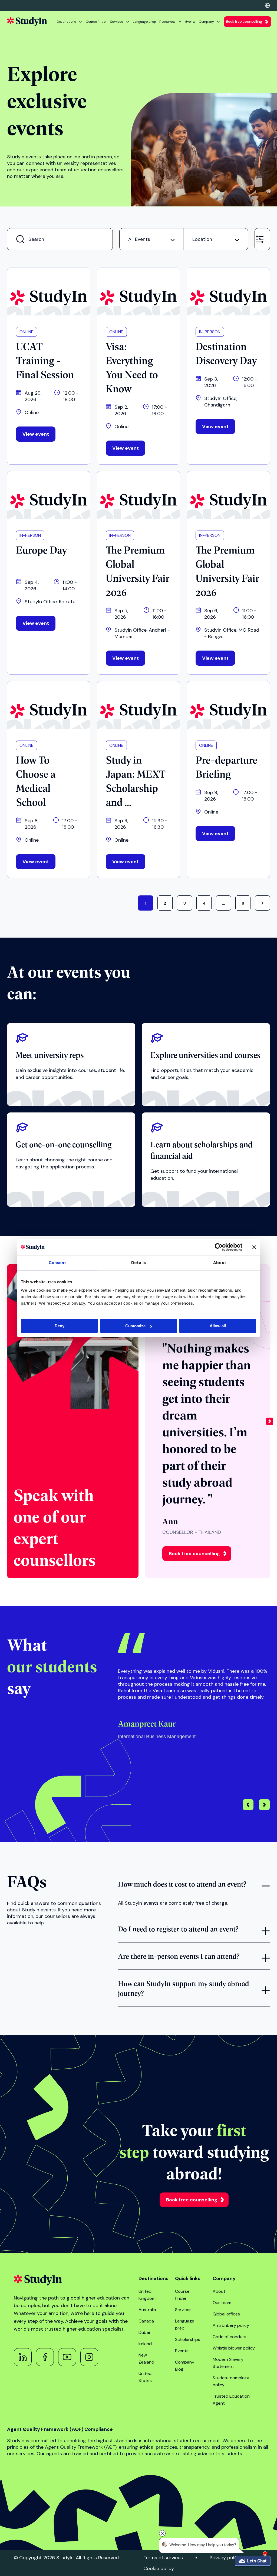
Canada (146, 2321)
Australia (147, 2310)
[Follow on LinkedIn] (23, 2357)
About (219, 2291)
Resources (167, 22)
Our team (222, 2303)
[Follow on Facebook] (45, 2357)
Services (117, 22)
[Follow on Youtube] (67, 2357)
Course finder (96, 22)
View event (36, 434)
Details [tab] (138, 1263)
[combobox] (151, 239)
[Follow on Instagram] (89, 2357)
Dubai (144, 2332)
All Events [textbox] (139, 239)
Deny (60, 1326)
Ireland (145, 2344)
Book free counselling (244, 21)
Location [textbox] (202, 239)
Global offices (226, 2314)
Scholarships (188, 2339)
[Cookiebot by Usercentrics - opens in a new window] (219, 1247)
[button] (270, 1421)
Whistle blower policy (234, 2348)
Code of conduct (230, 2337)
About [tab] (220, 1263)
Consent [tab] (57, 1263)
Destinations (66, 22)
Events (190, 22)
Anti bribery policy (231, 2325)
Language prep (144, 22)
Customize (135, 1326)
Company (206, 22)
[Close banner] (254, 1247)
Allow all (218, 1326)
